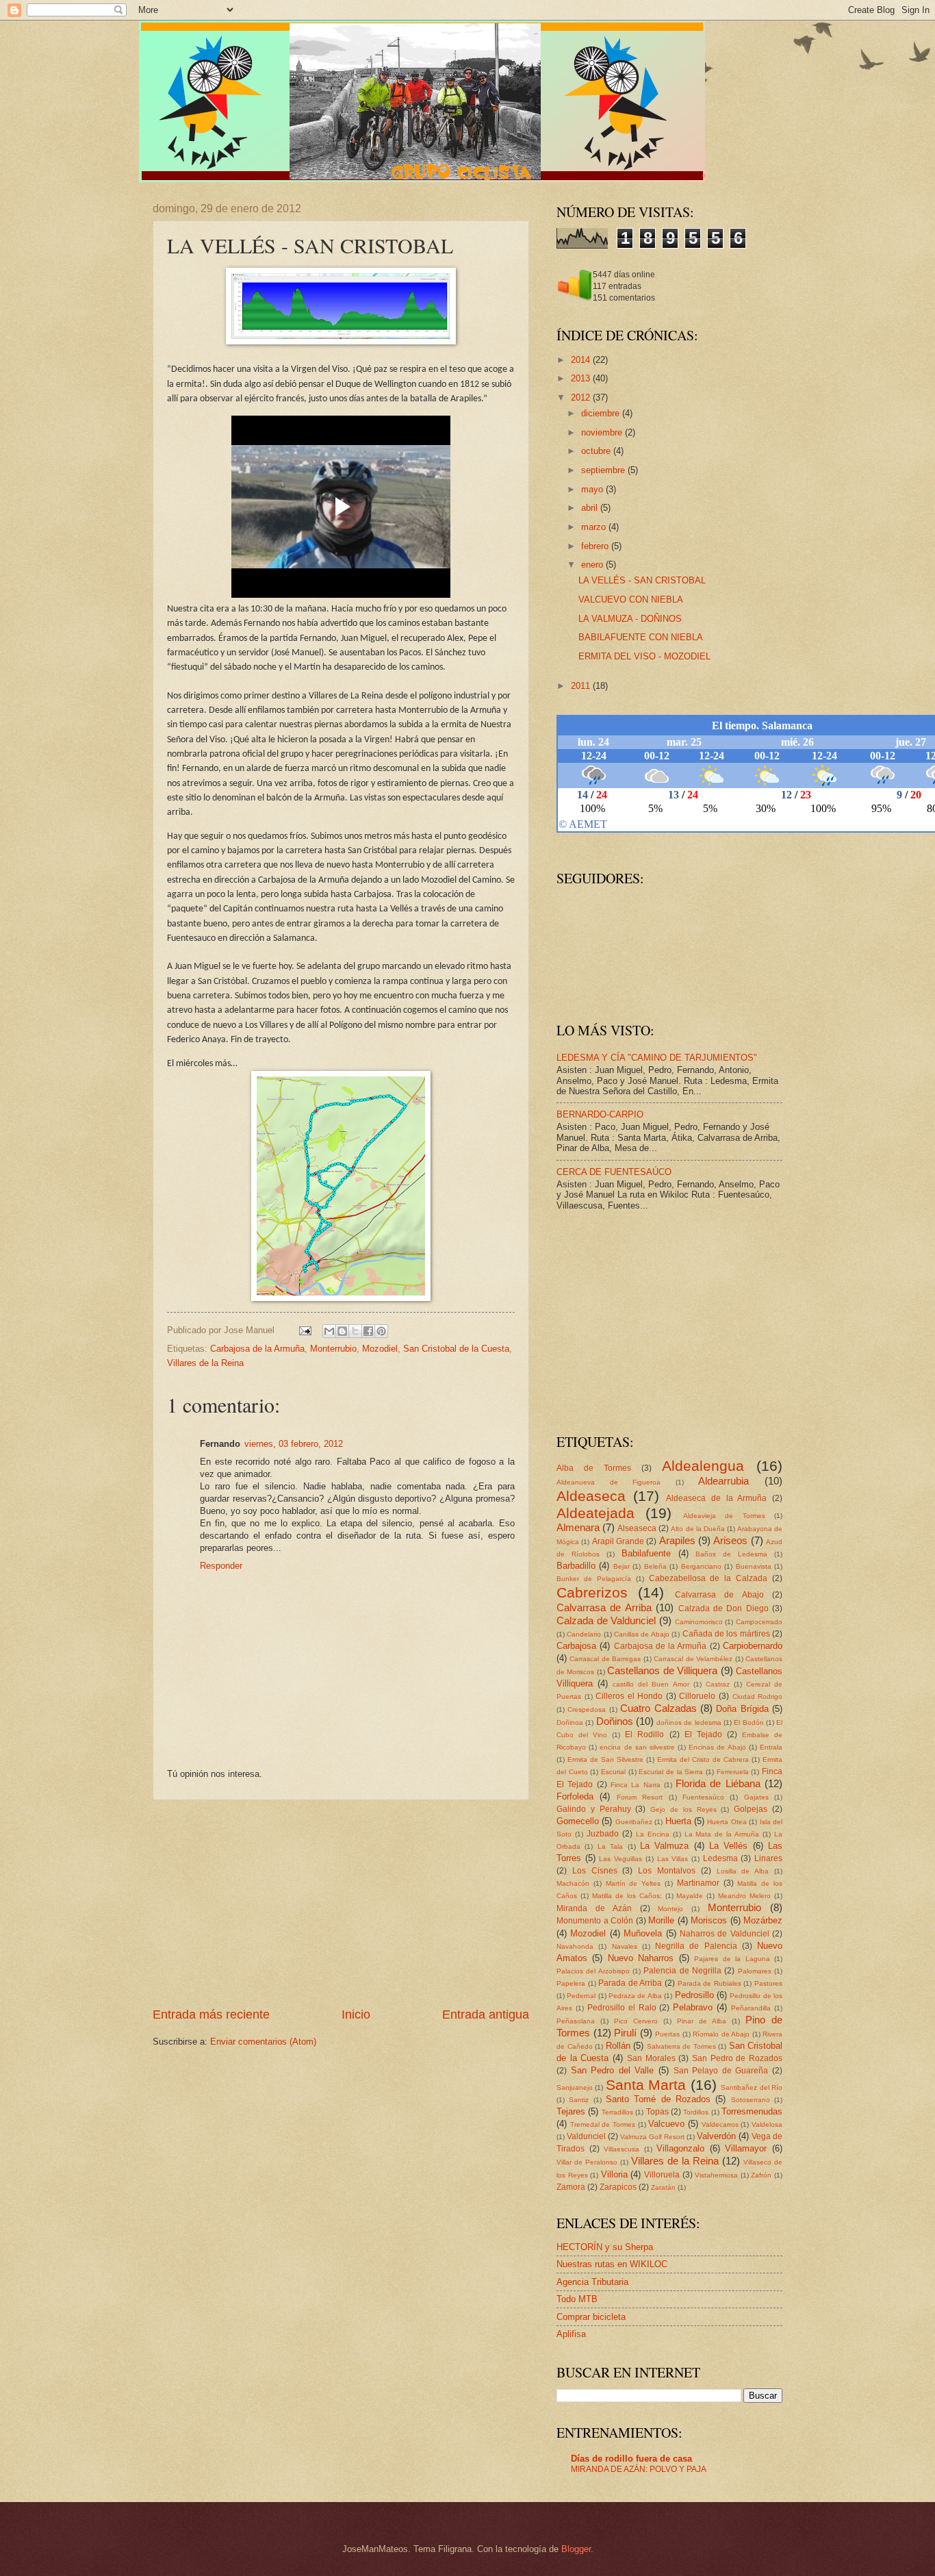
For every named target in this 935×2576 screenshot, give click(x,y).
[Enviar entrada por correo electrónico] (305, 1330)
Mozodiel (380, 1349)
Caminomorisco (699, 1622)
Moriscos (709, 1920)
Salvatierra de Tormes (681, 2046)
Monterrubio (333, 1349)
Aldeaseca (591, 1496)
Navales (625, 1946)
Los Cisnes (595, 1871)
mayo (593, 489)
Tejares (571, 2111)
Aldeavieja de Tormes (724, 1516)
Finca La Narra (636, 1785)
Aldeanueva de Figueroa (609, 1482)
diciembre (602, 413)
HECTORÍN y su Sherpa (605, 2247)
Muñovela (643, 1933)
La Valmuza (664, 1846)
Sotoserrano (751, 2100)
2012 (582, 397)
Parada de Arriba (630, 1983)
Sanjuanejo (575, 2087)
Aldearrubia (723, 1481)
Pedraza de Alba (635, 1996)
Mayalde (690, 1896)
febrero (596, 546)
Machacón (573, 1883)
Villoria (614, 2174)
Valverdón (716, 2136)
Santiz (579, 2100)
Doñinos (615, 1721)
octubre (597, 451)
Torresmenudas (752, 2111)
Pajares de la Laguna (732, 1959)
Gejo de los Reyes (683, 1809)
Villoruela (662, 2175)
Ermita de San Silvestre (605, 1759)
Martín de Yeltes (633, 1883)
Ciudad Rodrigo (758, 1696)
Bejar (622, 1566)
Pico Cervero (636, 2021)
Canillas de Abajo (642, 1634)
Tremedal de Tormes (603, 2124)
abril (591, 508)
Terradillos (617, 2112)
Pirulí (625, 2033)
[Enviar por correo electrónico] (329, 1331)
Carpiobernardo (753, 1646)
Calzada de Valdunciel (606, 1620)
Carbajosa (576, 1646)
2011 (582, 686)
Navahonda (575, 1946)
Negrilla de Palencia (696, 1946)
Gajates (756, 1797)
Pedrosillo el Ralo (622, 2008)
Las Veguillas (620, 1859)
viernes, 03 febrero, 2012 (294, 1444)
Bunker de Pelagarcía (594, 1579)
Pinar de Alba (702, 2021)
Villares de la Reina (205, 1363)
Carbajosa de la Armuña (257, 1349)
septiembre (604, 470)
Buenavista (754, 1566)
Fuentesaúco (703, 1797)
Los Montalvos (667, 1871)
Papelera (571, 1983)
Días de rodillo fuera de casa (631, 2459)
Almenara (578, 1527)
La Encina (653, 1834)
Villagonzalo (680, 2148)
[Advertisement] (341, 1903)
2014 (582, 360)
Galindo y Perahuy (594, 1809)
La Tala (610, 1846)
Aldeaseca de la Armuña (716, 1498)
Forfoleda (575, 1796)
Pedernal (581, 1996)
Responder (221, 1566)
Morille (661, 1920)
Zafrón (761, 2175)
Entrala (771, 1747)
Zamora (571, 2187)
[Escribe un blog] (342, 1331)
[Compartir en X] (355, 1331)
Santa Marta (646, 2085)
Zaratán (663, 2187)
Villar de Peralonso (587, 2162)
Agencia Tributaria (592, 2282)
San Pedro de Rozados (737, 2058)
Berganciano (701, 1566)
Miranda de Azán (594, 1908)
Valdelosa (767, 2124)
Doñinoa (570, 1722)
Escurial (613, 1772)
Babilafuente (646, 1553)
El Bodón (748, 1722)
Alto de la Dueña (697, 1529)
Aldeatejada (595, 1513)
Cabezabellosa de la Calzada (708, 1578)
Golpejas (751, 1809)
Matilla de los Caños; (627, 1896)
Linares (768, 1858)
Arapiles (677, 1540)
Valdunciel (586, 2136)
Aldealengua (703, 1466)
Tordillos (696, 2112)
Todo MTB (577, 2299)
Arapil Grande (618, 1541)
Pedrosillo (694, 1995)
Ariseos (730, 1540)
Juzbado (603, 1834)
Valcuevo (666, 2124)
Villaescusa (622, 2149)
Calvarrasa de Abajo (719, 1595)
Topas (657, 2112)
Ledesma (720, 1858)
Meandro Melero (744, 1896)
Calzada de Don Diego (723, 1608)
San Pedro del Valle (613, 2070)
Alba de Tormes (594, 1468)
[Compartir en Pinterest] (381, 1331)
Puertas (667, 2034)
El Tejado (703, 1734)
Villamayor (746, 2148)
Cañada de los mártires (726, 1634)
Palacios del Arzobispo (593, 1971)
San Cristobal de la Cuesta (456, 1349)
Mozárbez (763, 1920)
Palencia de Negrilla (682, 1971)
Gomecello (578, 1821)
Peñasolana (576, 2021)
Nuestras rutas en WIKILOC (612, 2264)
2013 (582, 378)
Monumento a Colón (595, 1921)
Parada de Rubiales (709, 1983)
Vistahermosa (716, 2175)
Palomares (755, 1971)
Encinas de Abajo (717, 1747)
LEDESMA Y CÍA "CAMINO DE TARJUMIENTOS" (657, 1058)
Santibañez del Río (752, 2087)
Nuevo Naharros (641, 1958)
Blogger (576, 2549)
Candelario (584, 1634)
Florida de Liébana (718, 1783)
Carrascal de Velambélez (693, 1659)
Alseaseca (637, 1528)
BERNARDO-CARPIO (600, 1114)
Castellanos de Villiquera (662, 1670)
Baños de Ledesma (731, 1554)
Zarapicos (618, 2187)
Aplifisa (571, 2334)
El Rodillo (644, 1734)
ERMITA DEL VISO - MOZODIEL (644, 656)
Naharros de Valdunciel (725, 1934)
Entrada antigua (486, 2015)
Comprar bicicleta (591, 2317)
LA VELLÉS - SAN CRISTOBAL (642, 580)
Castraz (718, 1684)
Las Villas (673, 1859)
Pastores (768, 1983)
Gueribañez (634, 1822)
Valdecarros (720, 2124)
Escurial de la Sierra (671, 1772)
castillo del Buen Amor (651, 1684)
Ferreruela (733, 1772)
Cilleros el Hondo (629, 1696)
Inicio (356, 2015)
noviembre (603, 432)
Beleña (655, 1566)
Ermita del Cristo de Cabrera (703, 1759)
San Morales (651, 2058)
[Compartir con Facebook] (368, 1331)
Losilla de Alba (743, 1871)
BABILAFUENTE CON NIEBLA (641, 637)
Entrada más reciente (211, 2015)
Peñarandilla (751, 2008)
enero (593, 565)
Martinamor (698, 1883)
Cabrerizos (592, 1592)
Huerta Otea (727, 1822)
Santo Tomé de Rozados (658, 2099)
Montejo (670, 1909)
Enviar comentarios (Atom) (263, 2042)
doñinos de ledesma (689, 1722)
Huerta (678, 1821)
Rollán (618, 2046)
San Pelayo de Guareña (721, 2071)
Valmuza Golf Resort (652, 2137)
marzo (595, 527)
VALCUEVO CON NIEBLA (631, 599)
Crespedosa (587, 1709)
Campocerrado (759, 1622)
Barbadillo (576, 1566)
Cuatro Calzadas (658, 1708)
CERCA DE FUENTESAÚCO (614, 1172)
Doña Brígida (742, 1709)
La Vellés (728, 1846)
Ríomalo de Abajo (721, 2034)
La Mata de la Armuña (722, 1834)
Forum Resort (640, 1797)
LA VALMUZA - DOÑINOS (630, 619)
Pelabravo (693, 2007)
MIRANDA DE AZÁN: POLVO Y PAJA (639, 2469)
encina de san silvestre (637, 1747)
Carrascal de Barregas (605, 1659)
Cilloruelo (697, 1696)
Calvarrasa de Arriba (604, 1607)
